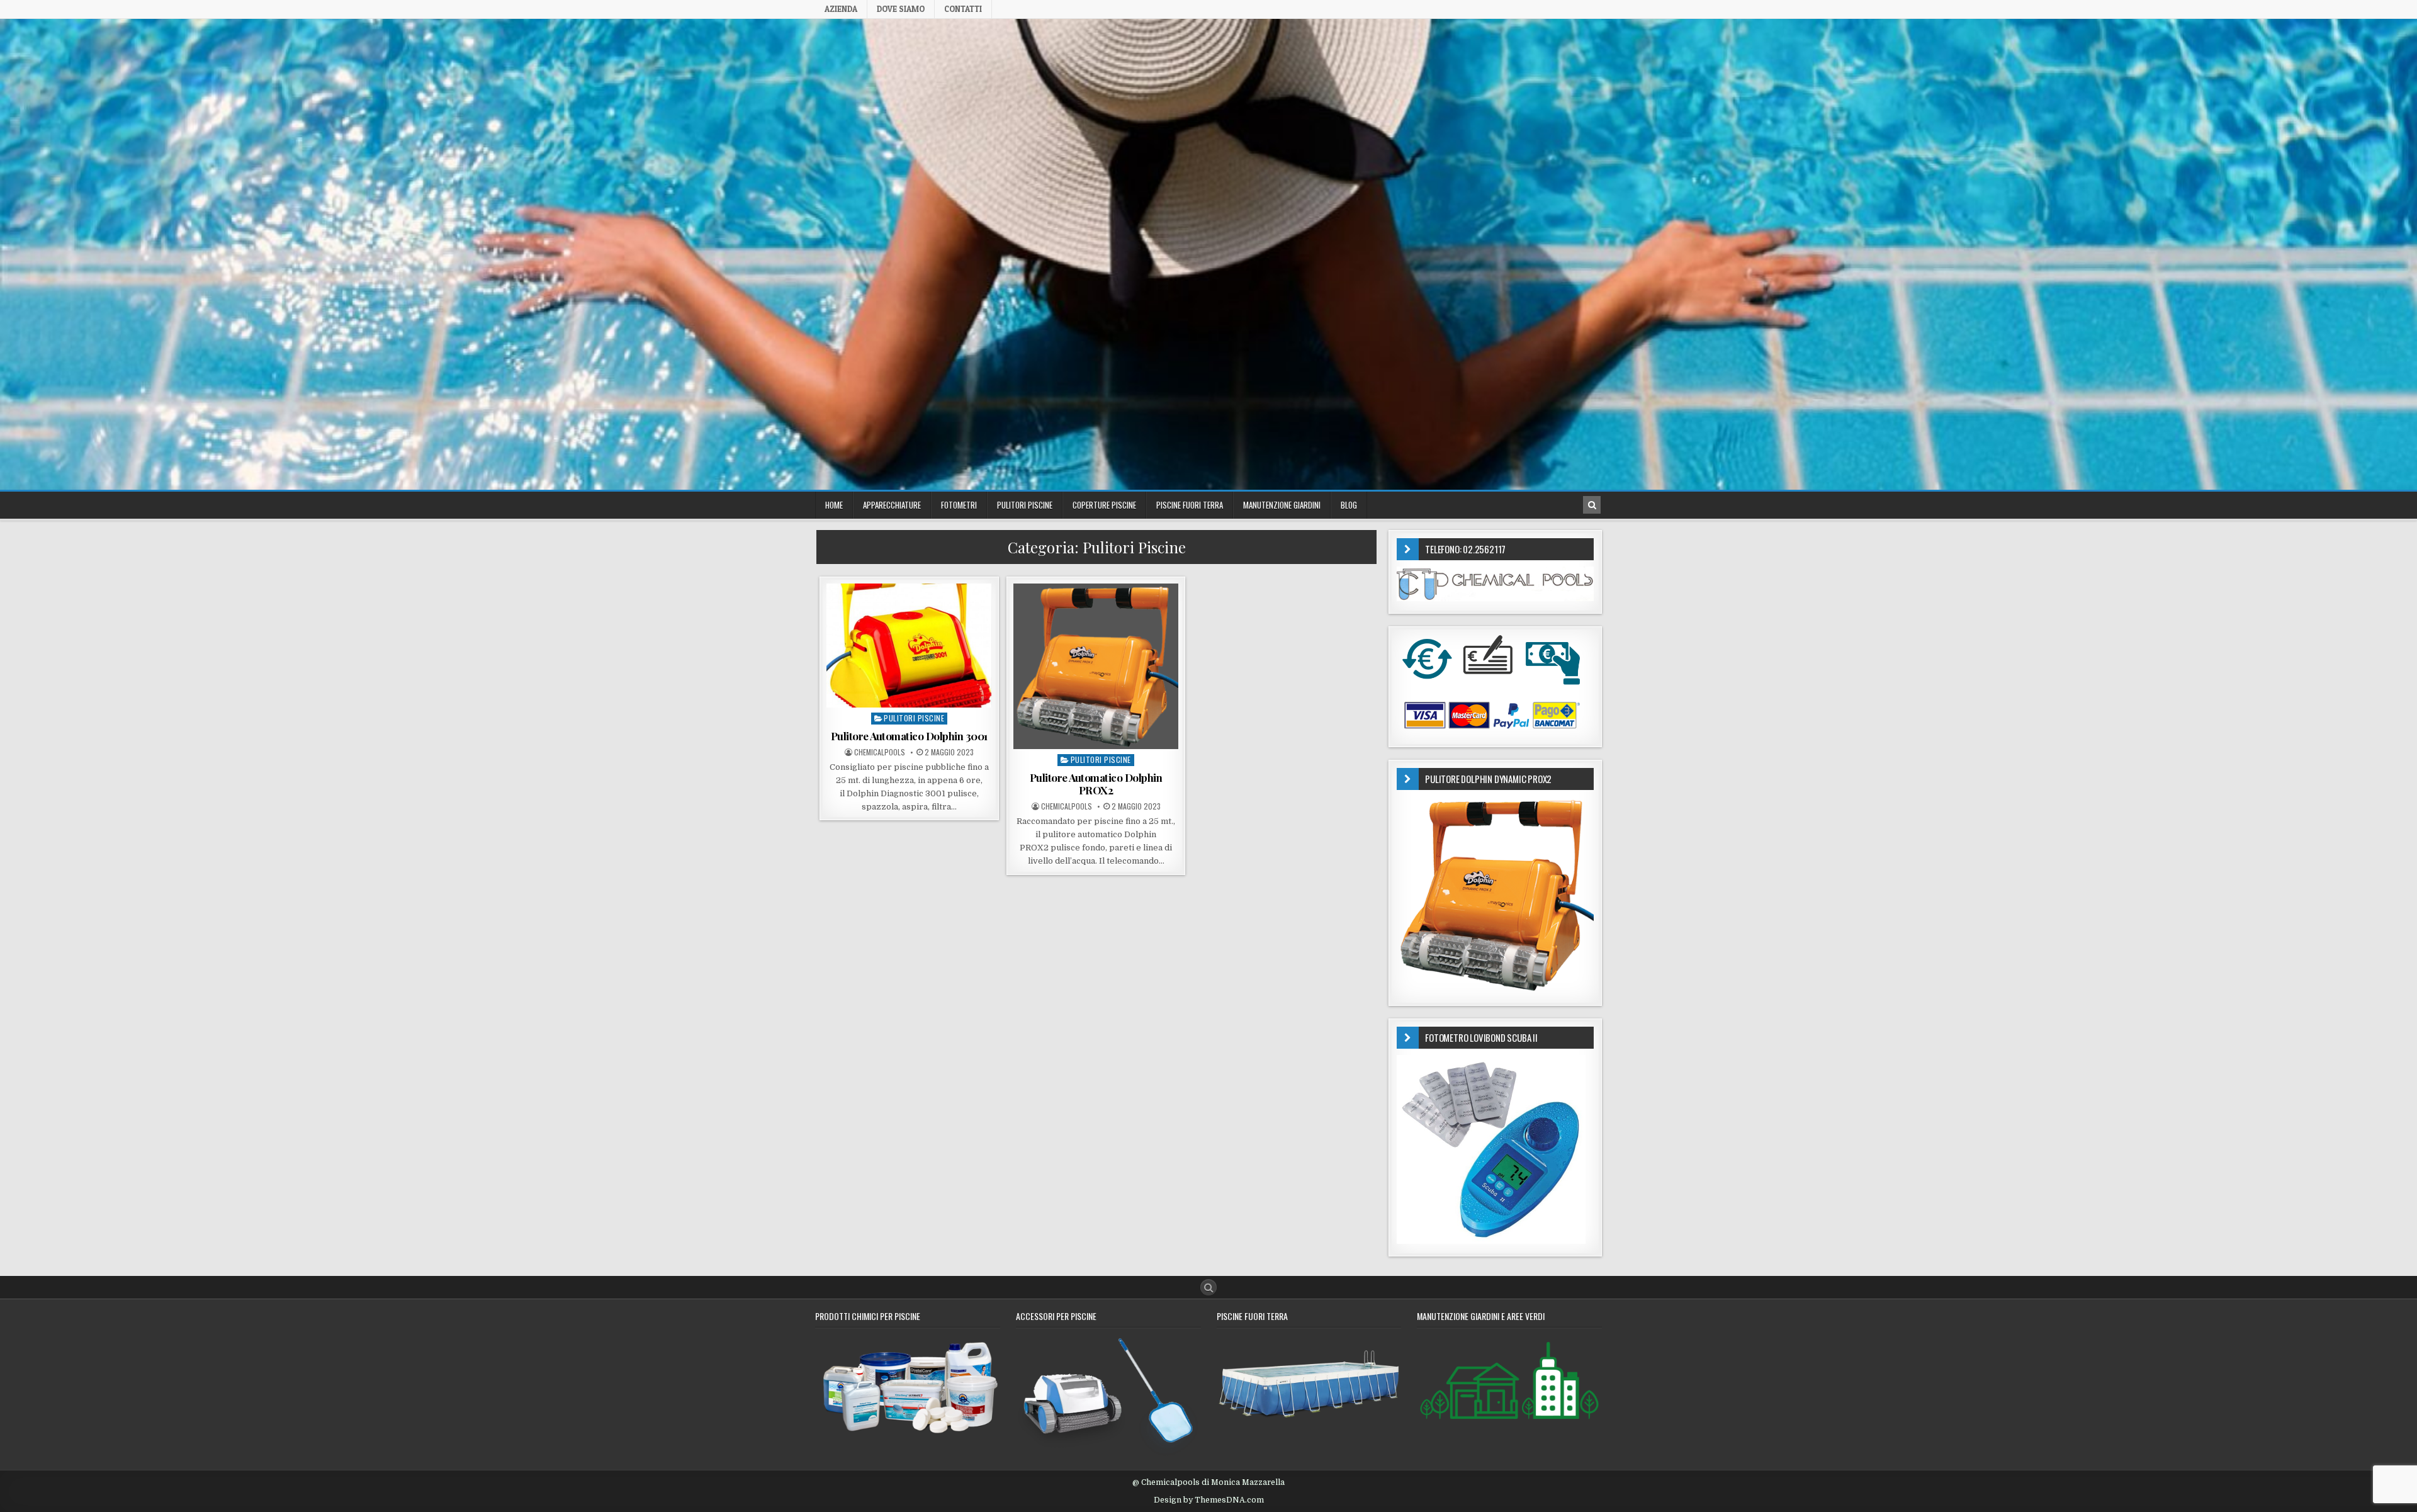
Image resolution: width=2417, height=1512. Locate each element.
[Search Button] (1208, 1287)
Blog (1349, 505)
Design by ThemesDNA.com (1209, 1500)
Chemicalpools (880, 752)
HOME (834, 505)
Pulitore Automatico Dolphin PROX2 (1096, 784)
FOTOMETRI (959, 505)
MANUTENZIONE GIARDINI (1282, 505)
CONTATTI (963, 9)
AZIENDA (841, 9)
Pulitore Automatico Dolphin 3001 (909, 736)
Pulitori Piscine (914, 718)
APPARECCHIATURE (892, 505)
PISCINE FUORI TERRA (1190, 505)
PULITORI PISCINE (1025, 505)
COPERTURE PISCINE (1104, 505)
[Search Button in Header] (1592, 505)
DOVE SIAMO (901, 9)
